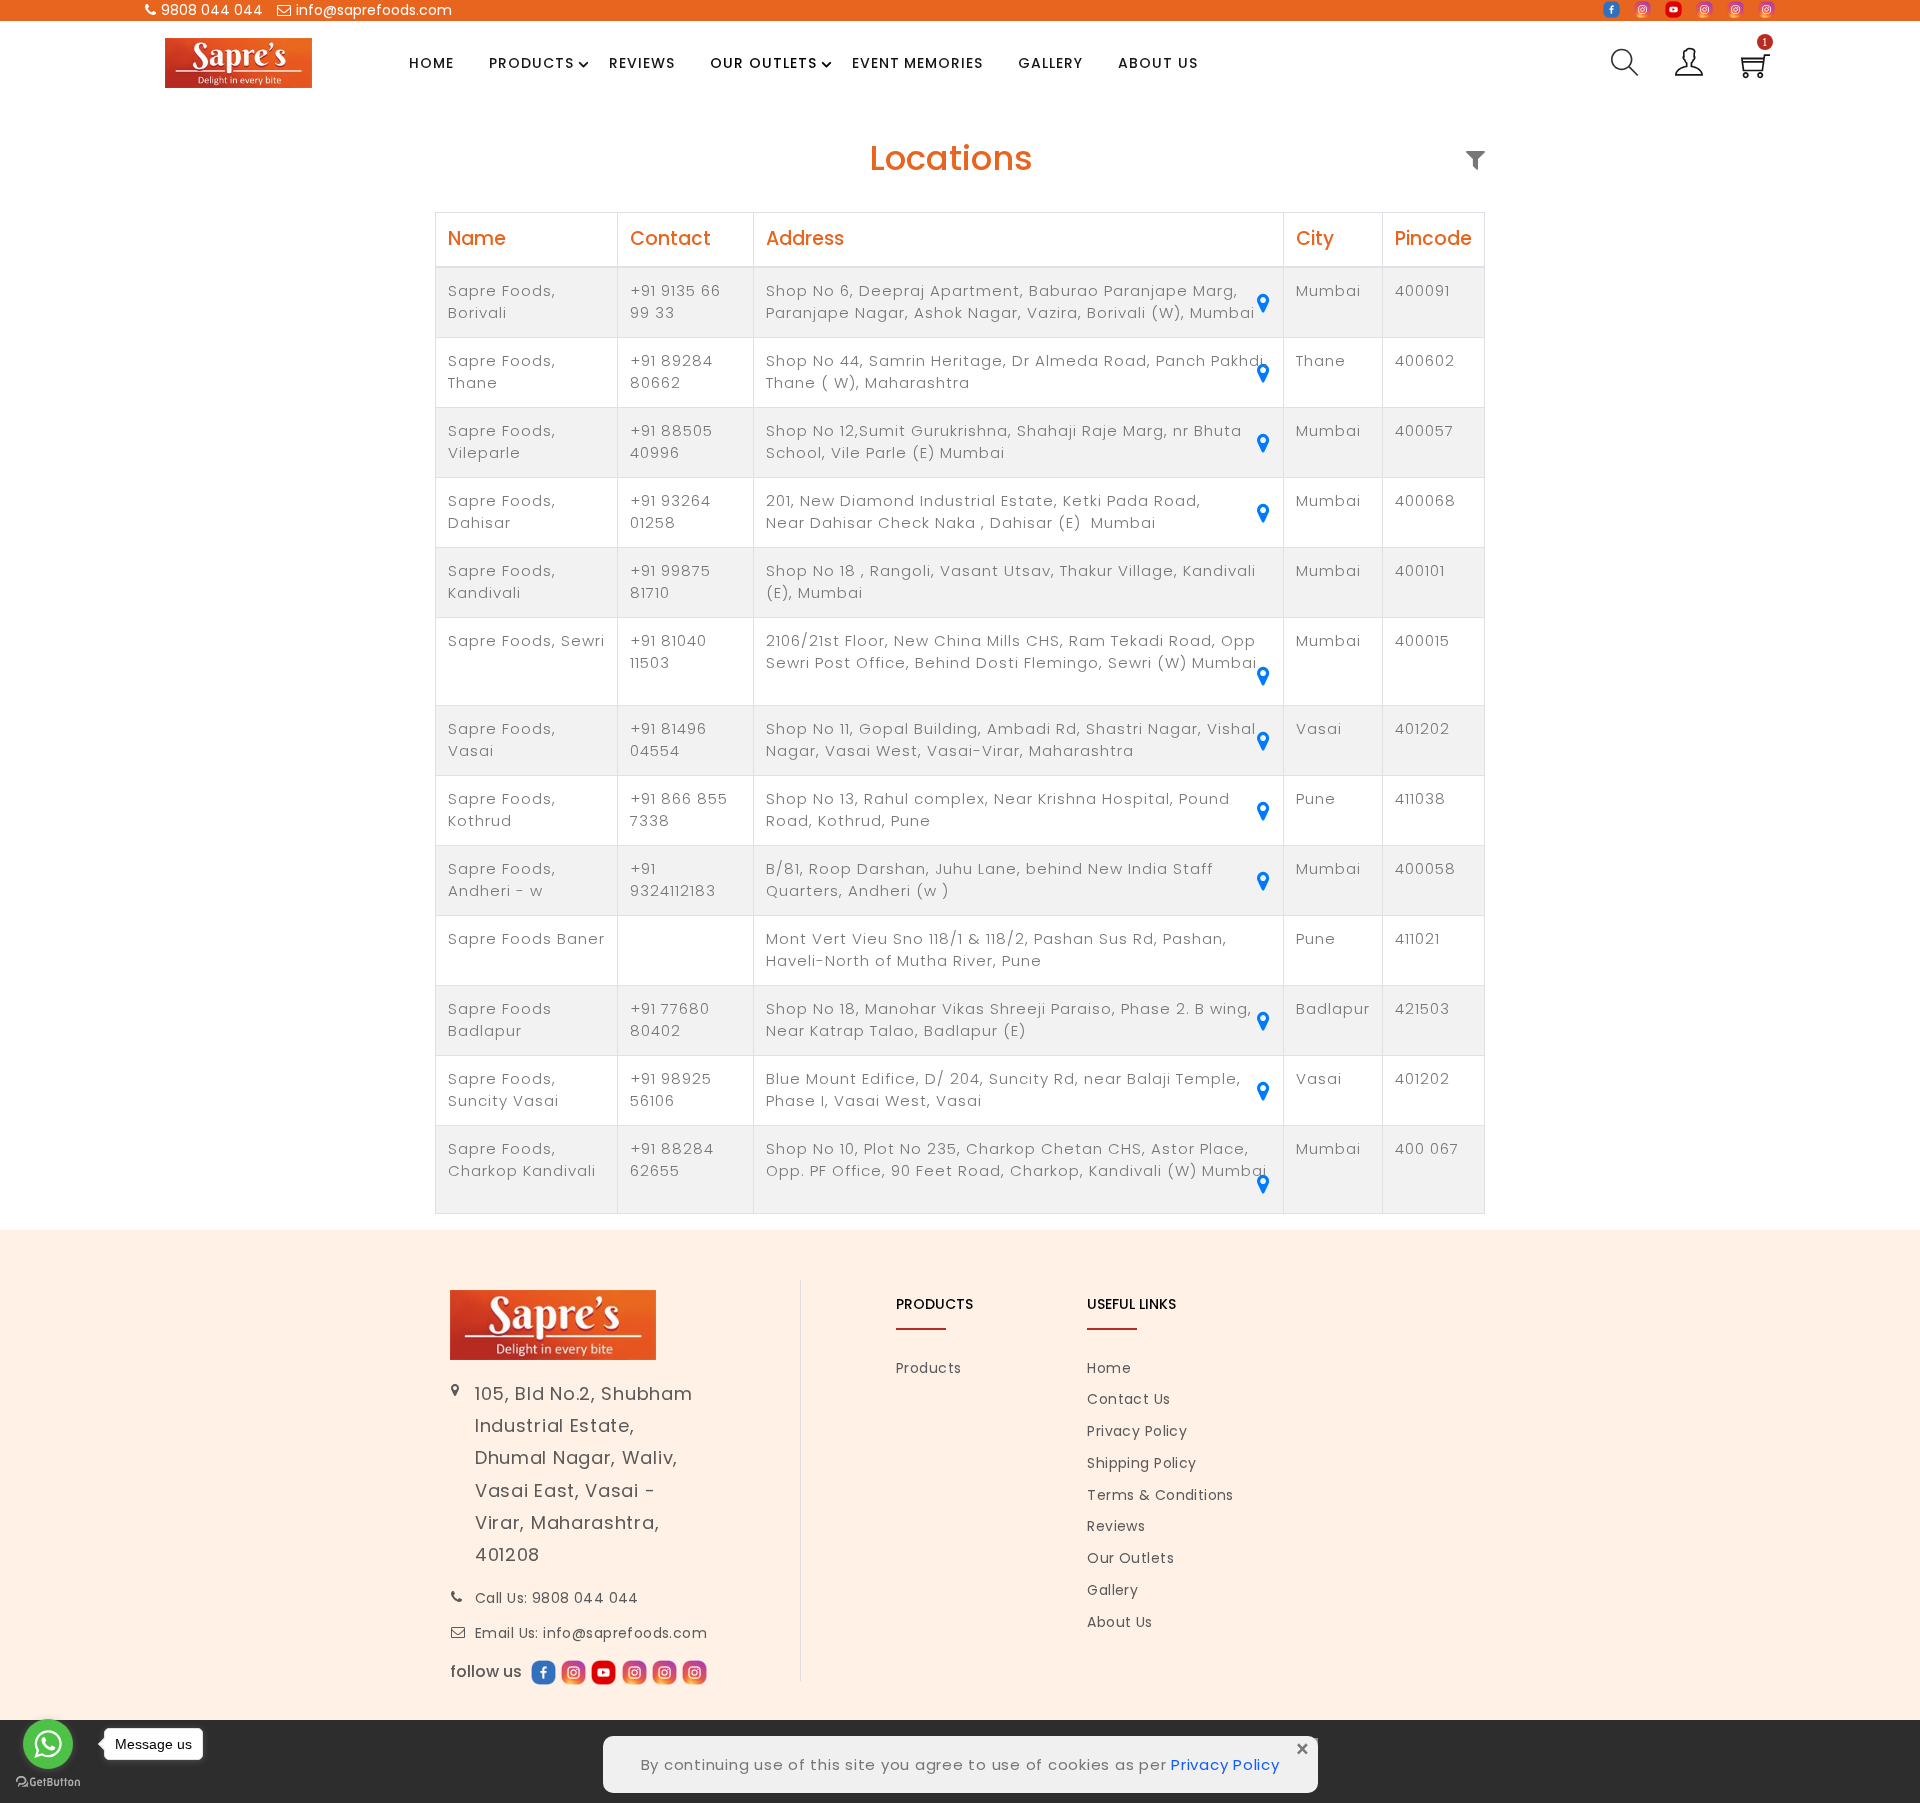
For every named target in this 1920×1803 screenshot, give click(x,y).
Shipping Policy (1141, 1463)
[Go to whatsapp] (48, 1744)
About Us (1158, 63)
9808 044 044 (212, 10)
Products (531, 63)
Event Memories (918, 63)
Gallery (1050, 63)
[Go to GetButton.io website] (48, 1782)
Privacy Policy (1137, 1431)
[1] (1755, 72)
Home (431, 63)
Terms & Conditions (1160, 1495)
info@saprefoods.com (374, 10)
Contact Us (1128, 1399)
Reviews (642, 63)
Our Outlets (763, 63)
